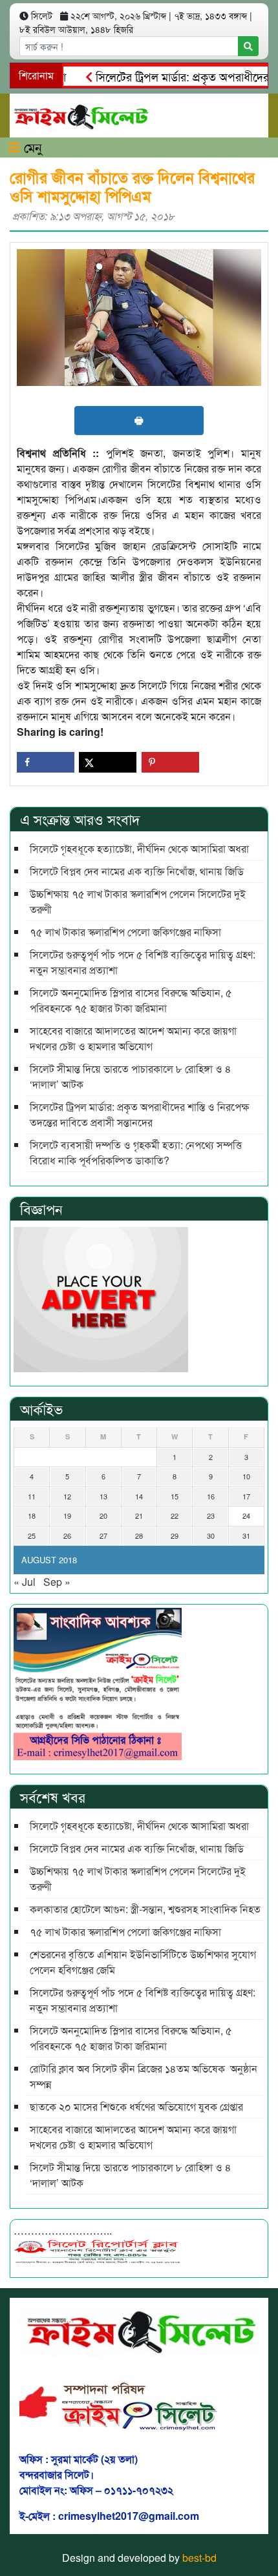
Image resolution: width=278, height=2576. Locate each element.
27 (103, 1536)
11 (32, 1496)
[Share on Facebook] (46, 762)
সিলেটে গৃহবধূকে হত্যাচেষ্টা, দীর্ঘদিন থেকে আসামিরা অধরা (139, 848)
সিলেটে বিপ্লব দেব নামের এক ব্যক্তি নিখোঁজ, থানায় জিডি (137, 871)
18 (32, 1516)
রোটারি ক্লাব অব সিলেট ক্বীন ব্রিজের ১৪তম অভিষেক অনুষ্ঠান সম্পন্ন (144, 2076)
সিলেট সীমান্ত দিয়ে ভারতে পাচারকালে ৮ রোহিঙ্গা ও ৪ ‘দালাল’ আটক (131, 1076)
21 (139, 1516)
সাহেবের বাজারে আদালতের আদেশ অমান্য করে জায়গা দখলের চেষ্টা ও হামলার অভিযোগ (133, 1038)
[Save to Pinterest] (170, 762)
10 (246, 1476)
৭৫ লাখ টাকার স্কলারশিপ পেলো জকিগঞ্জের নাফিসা (125, 932)
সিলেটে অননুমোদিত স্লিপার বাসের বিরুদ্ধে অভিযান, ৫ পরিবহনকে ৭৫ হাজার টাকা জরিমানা (131, 1000)
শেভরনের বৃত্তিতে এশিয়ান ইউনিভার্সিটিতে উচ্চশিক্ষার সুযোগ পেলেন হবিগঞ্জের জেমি (143, 1962)
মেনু (31, 147)
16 (211, 1496)
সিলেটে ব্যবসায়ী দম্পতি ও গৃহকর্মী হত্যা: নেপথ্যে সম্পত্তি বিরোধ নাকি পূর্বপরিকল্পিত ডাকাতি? (136, 1152)
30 (211, 1536)
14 (139, 1496)
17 (246, 1496)
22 (175, 1516)
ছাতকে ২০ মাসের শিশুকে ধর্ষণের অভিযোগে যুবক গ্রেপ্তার (136, 2106)
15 (175, 1496)
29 (175, 1536)
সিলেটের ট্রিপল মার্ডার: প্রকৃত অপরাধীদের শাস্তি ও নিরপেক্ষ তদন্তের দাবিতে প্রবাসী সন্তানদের (139, 1114)
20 (103, 1516)
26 (67, 1536)
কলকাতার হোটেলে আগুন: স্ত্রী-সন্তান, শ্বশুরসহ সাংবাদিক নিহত (145, 1909)
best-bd (199, 2558)
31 (246, 1536)
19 (67, 1516)
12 (67, 1496)
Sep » (57, 1582)
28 (139, 1536)
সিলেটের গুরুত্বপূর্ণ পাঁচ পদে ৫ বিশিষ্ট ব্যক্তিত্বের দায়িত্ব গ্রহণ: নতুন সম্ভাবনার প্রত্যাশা (143, 962)
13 (103, 1496)
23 (211, 1516)
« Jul (25, 1582)
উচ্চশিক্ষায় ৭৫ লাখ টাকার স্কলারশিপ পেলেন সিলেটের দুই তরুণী (138, 901)
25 (32, 1536)
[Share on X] (108, 762)
